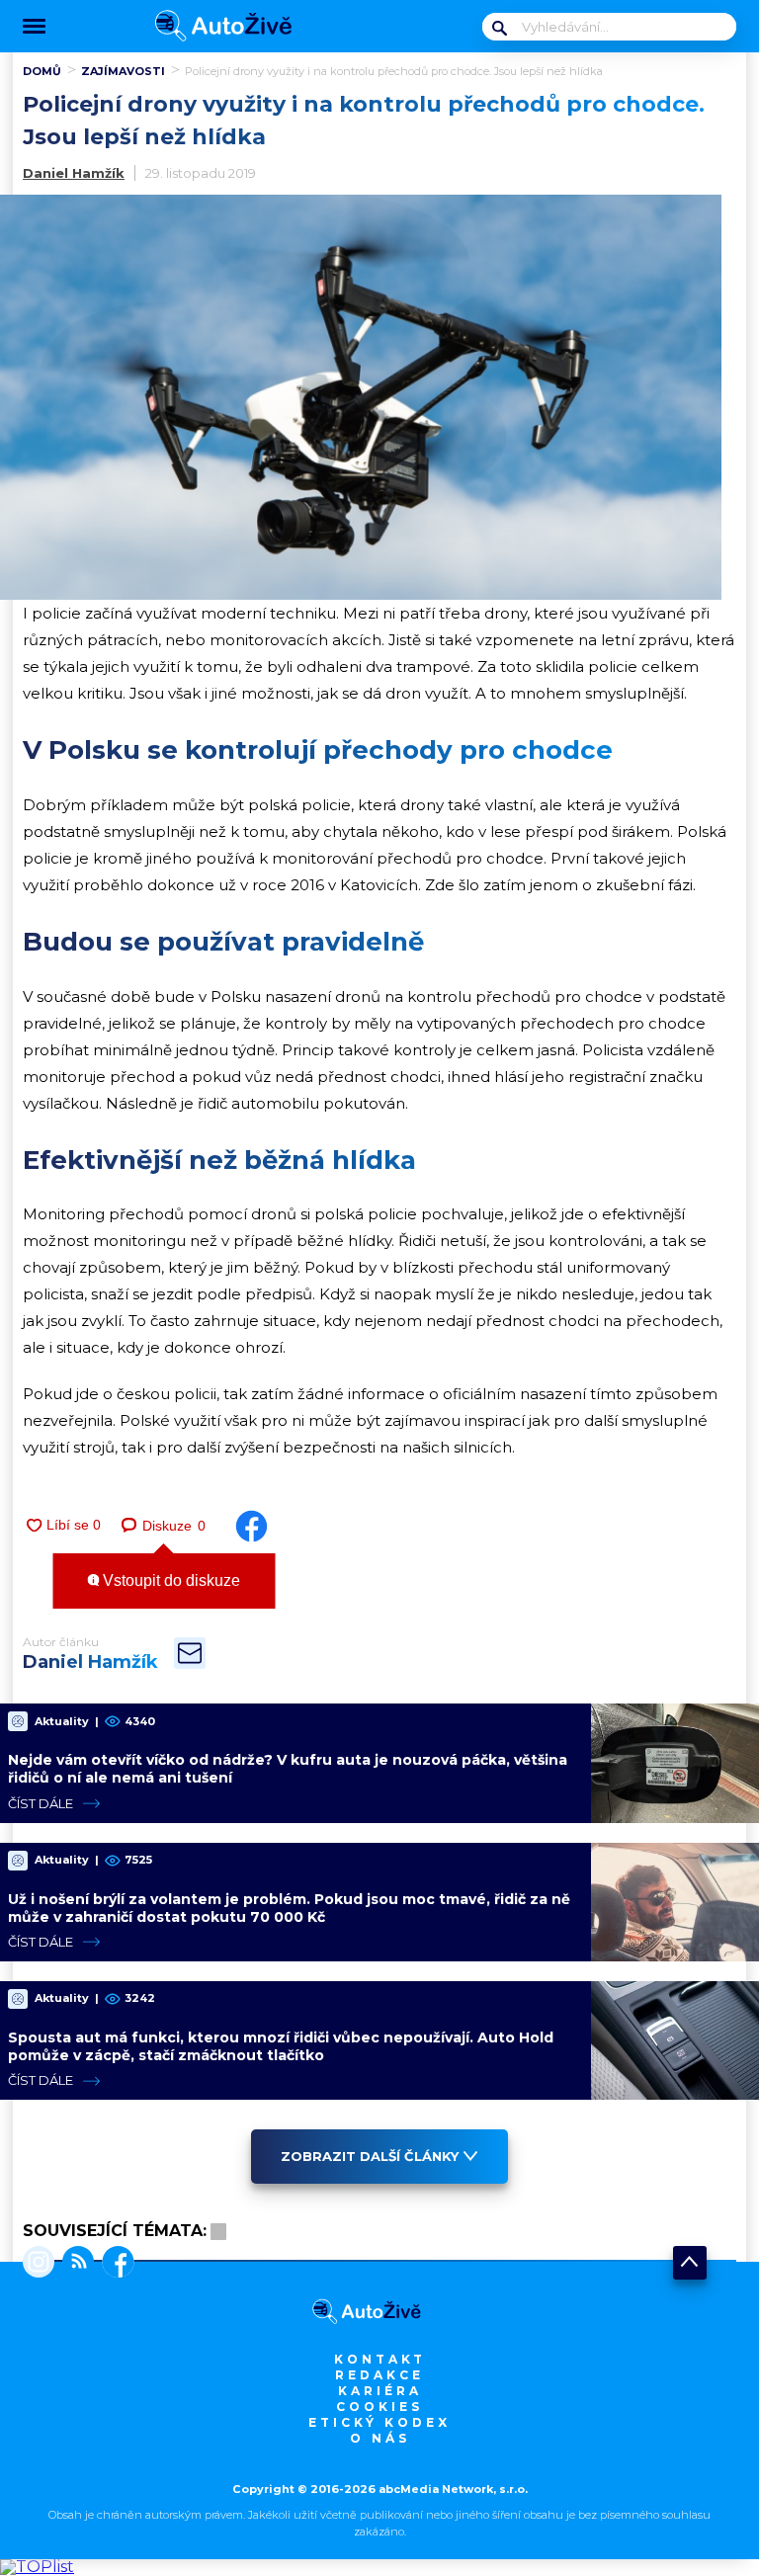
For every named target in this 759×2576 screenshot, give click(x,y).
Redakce (379, 2375)
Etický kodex (379, 2422)
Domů (42, 71)
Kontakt (380, 2359)
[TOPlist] (37, 2567)
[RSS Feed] (74, 2264)
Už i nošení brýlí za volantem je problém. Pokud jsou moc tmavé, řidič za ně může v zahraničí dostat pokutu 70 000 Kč (289, 1908)
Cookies (379, 2407)
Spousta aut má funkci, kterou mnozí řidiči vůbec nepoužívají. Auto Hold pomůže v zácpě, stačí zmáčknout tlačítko (281, 2046)
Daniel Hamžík (74, 173)
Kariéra (380, 2391)
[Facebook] (114, 2264)
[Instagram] (39, 2264)
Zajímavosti (123, 71)
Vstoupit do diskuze (169, 1580)
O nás (380, 2438)
